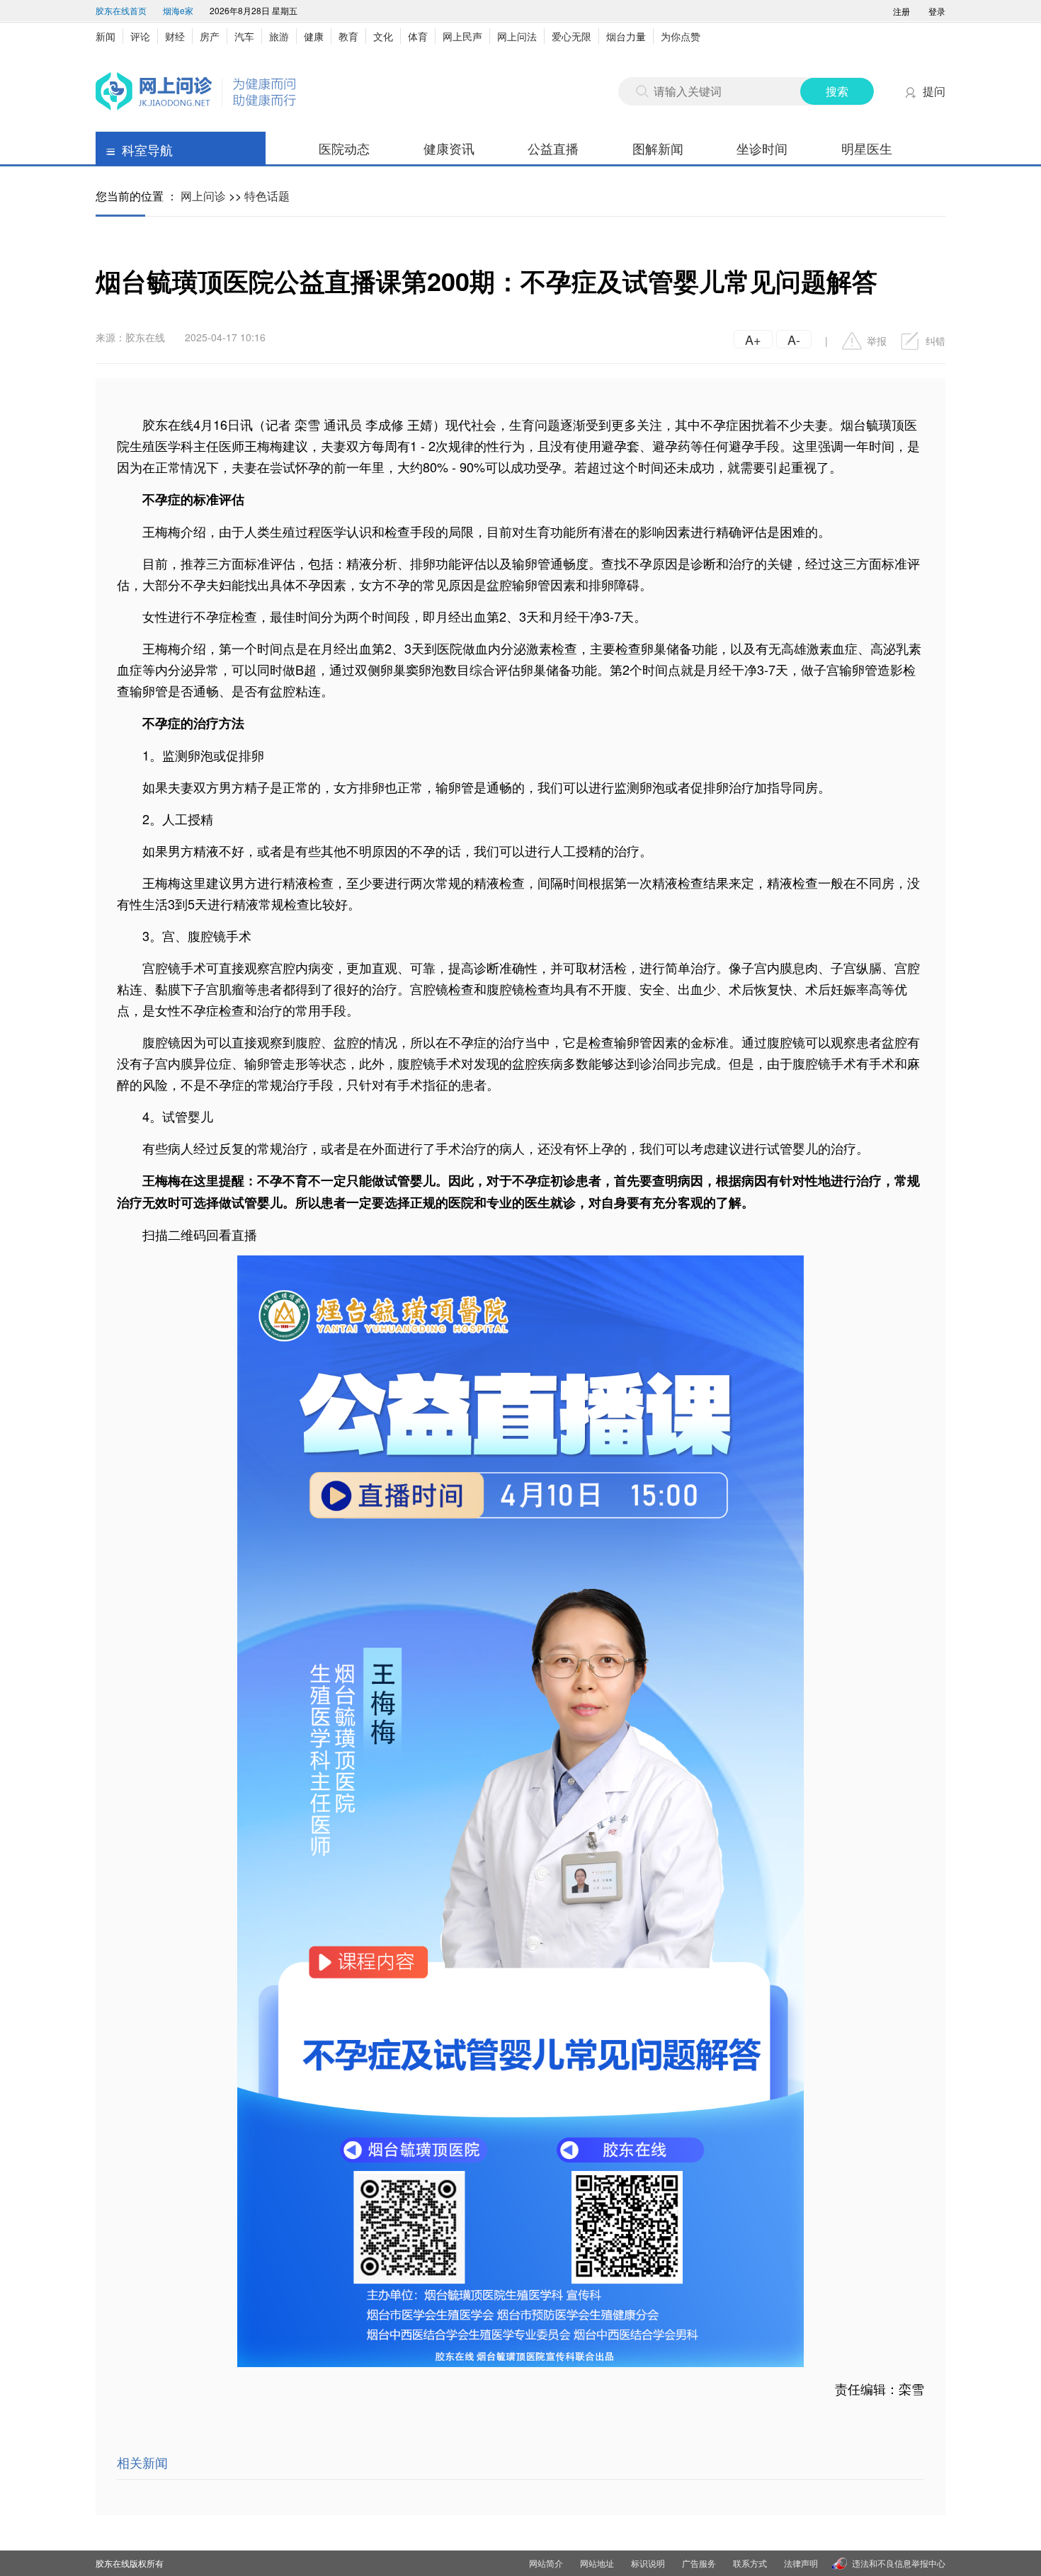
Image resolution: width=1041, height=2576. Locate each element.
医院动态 (344, 148)
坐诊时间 (762, 148)
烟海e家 (178, 10)
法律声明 (801, 2563)
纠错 (935, 341)
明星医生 (867, 148)
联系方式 (750, 2563)
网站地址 (597, 2563)
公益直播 (553, 148)
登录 (937, 11)
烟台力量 (626, 36)
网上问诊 (203, 196)
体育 (418, 36)
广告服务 (699, 2563)
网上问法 (517, 36)
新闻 (106, 36)
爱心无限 (571, 36)
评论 (140, 36)
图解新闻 (658, 148)
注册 (901, 11)
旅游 (279, 36)
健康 (314, 36)
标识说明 (648, 2563)
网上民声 (462, 36)
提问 (934, 91)
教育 (348, 36)
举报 (877, 341)
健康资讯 (449, 148)
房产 (210, 36)
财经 (175, 36)
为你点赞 (681, 36)
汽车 (244, 36)
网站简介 (546, 2563)
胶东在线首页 (121, 10)
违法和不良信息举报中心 (899, 2563)
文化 (383, 36)
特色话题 (267, 196)
